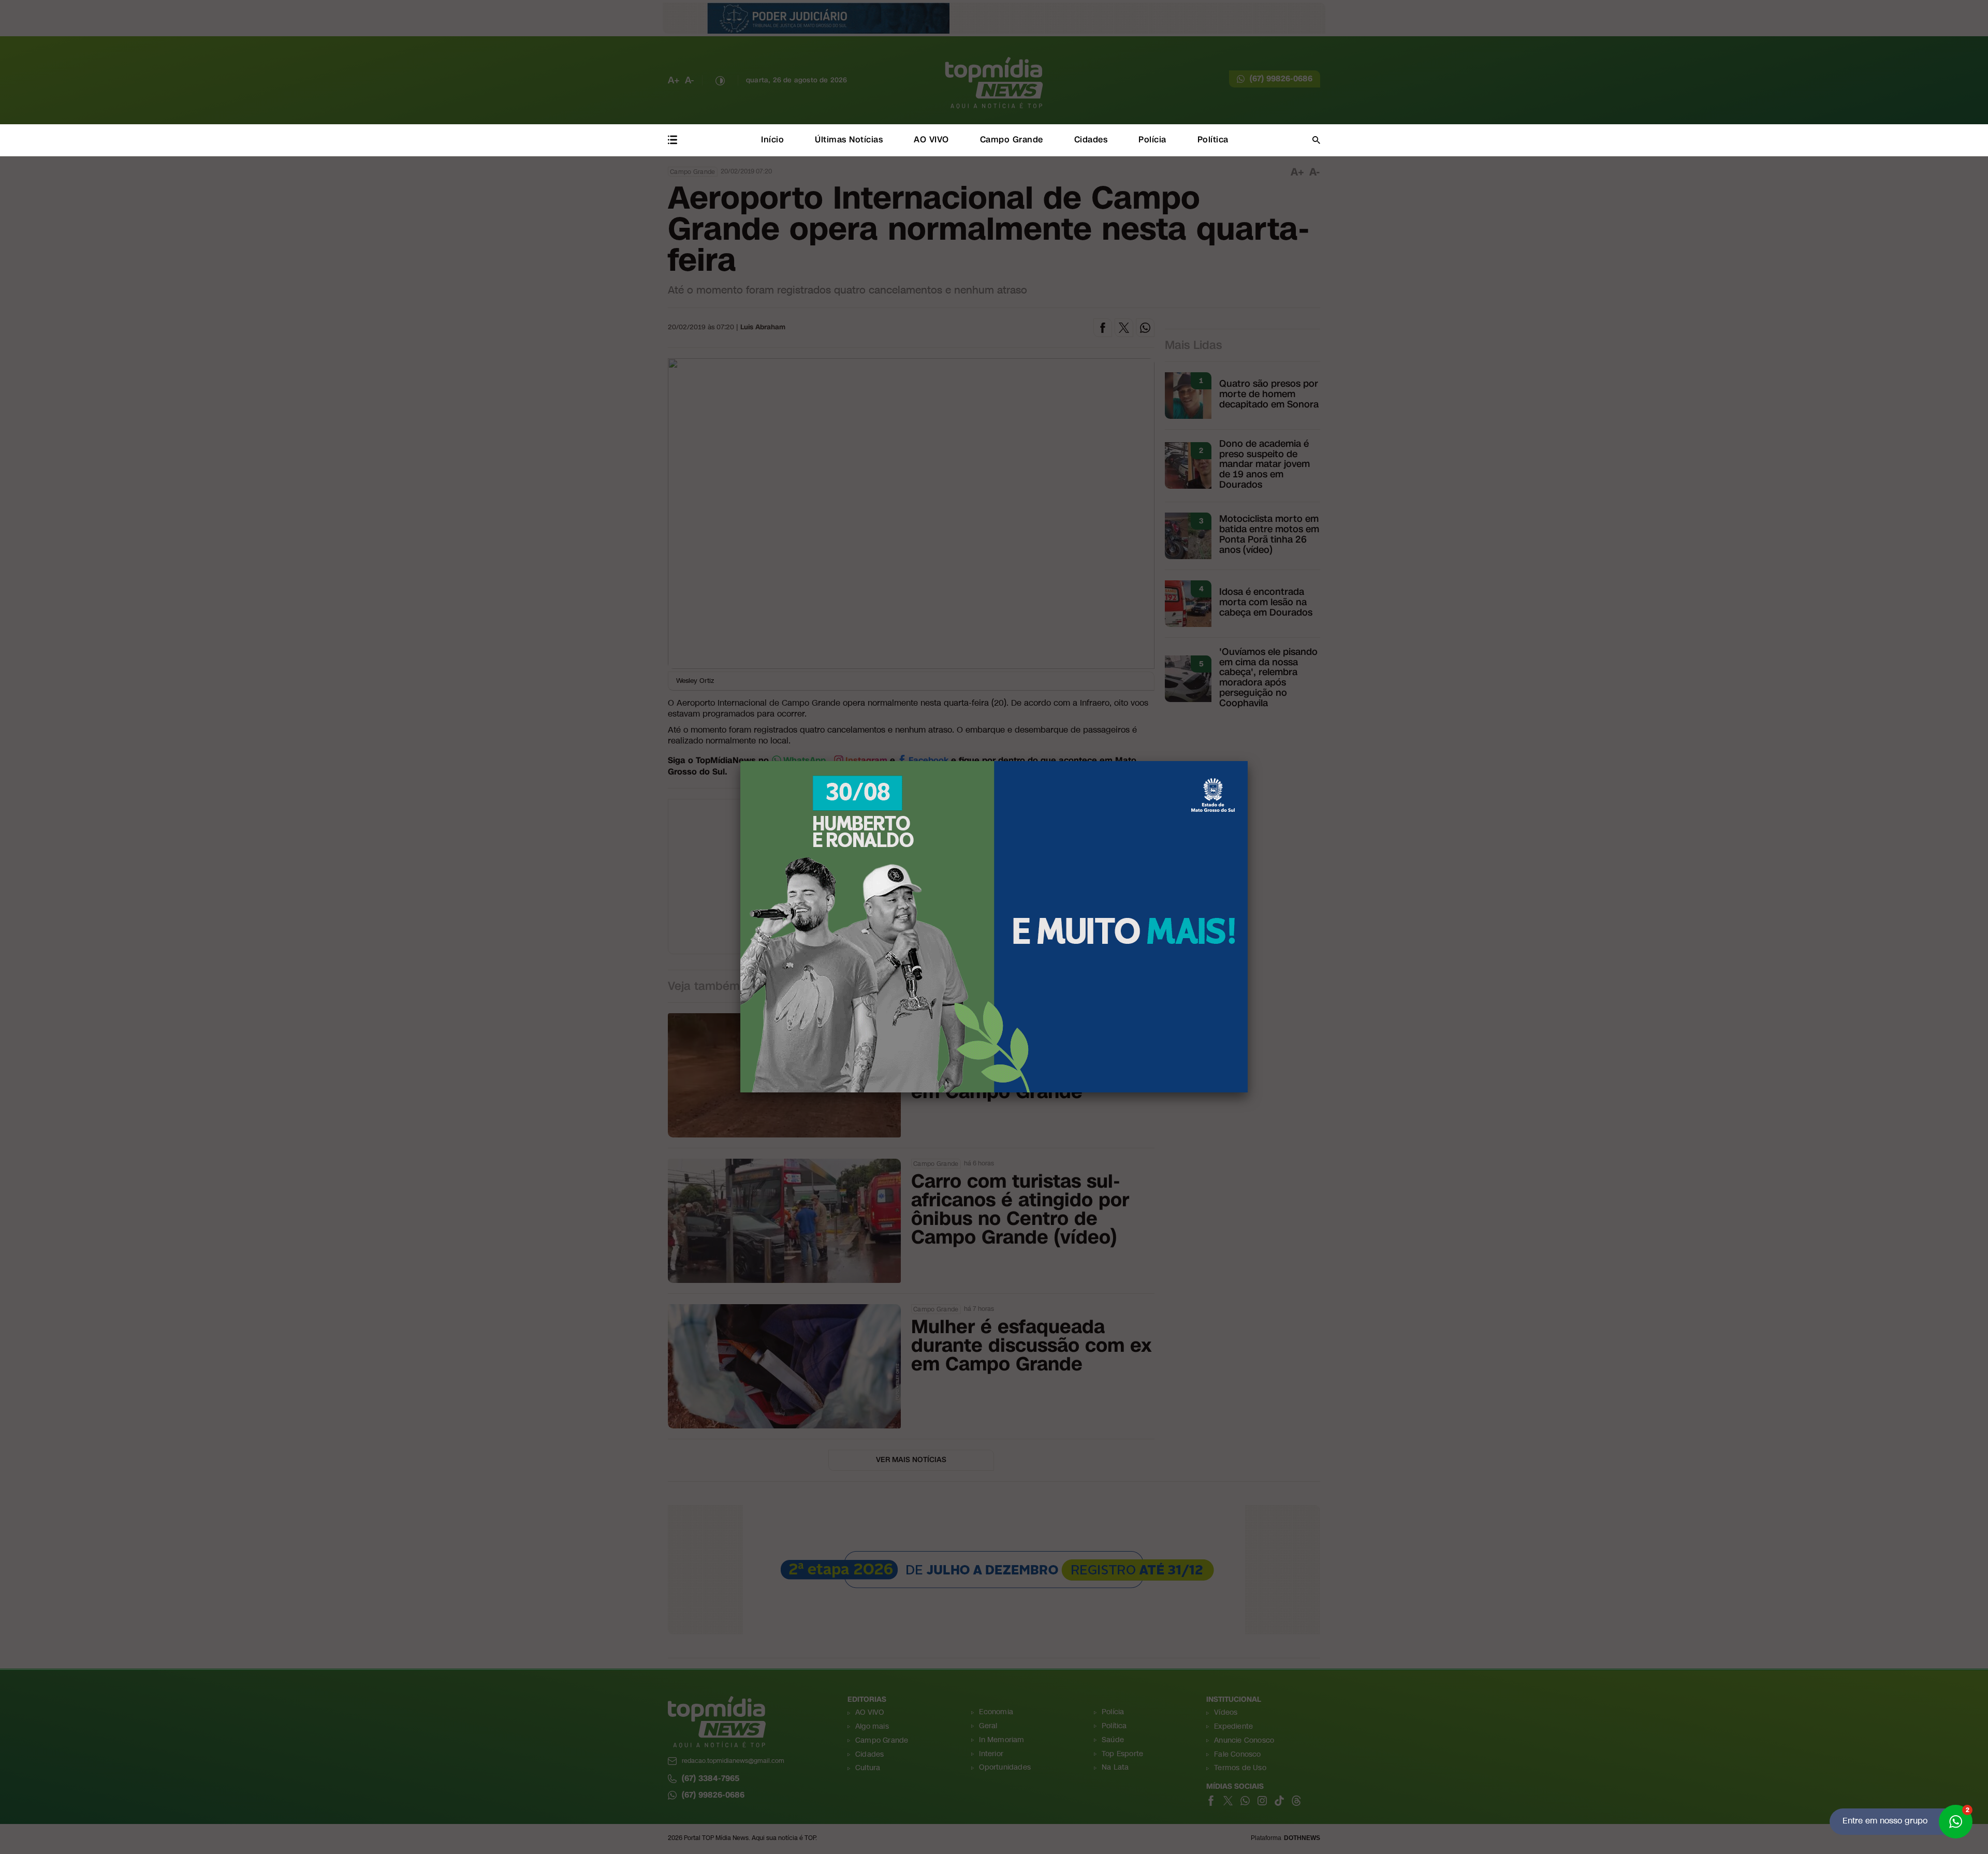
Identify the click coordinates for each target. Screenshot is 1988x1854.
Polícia (1152, 140)
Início (772, 140)
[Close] (1248, 761)
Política (1213, 140)
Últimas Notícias (849, 140)
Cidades (1091, 140)
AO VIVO (931, 140)
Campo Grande (1012, 140)
